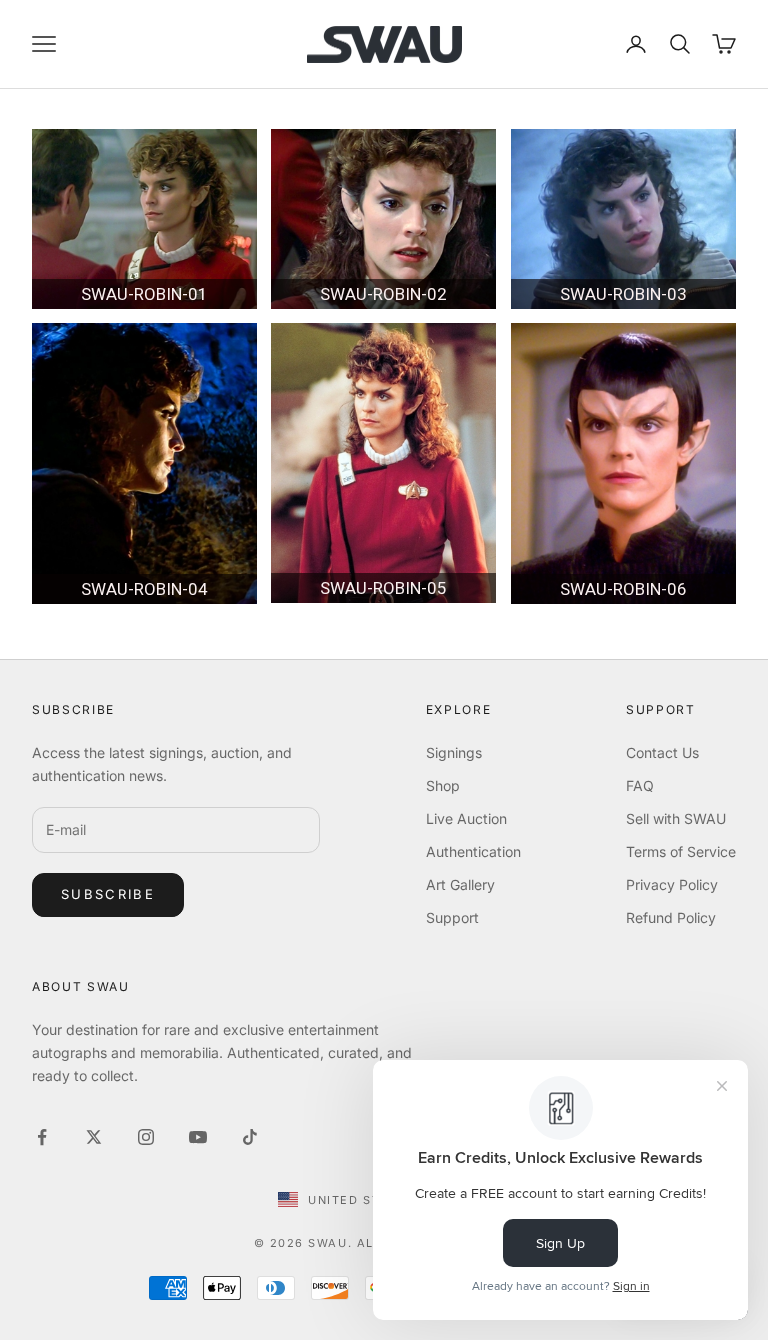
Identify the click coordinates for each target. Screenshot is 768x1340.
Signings (454, 752)
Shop (443, 785)
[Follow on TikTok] (250, 1137)
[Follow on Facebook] (42, 1137)
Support (452, 917)
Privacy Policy (672, 884)
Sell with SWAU (676, 818)
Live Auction (466, 818)
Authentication (473, 851)
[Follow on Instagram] (146, 1137)
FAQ (640, 785)
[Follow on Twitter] (94, 1137)
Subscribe (108, 894)
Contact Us (662, 752)
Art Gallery (460, 884)
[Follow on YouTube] (198, 1137)
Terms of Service (681, 851)
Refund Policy (671, 917)
